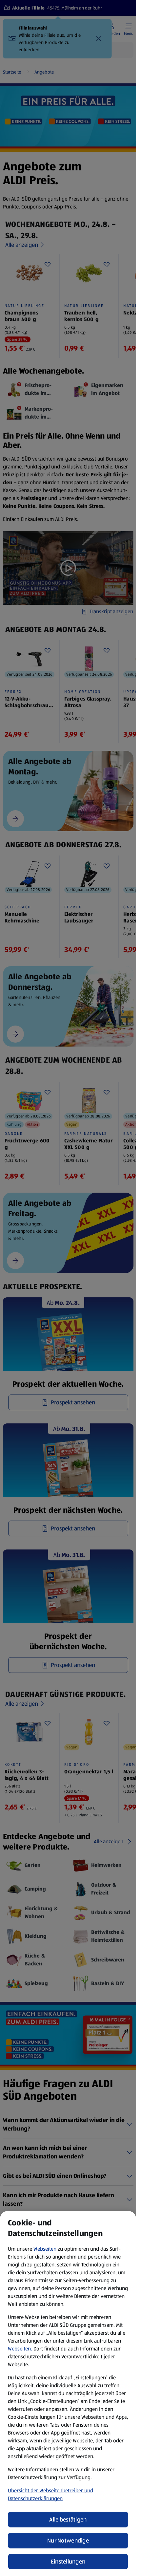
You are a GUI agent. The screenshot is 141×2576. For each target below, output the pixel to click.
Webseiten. (20, 2349)
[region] (68, 2393)
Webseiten (45, 2249)
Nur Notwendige (68, 2541)
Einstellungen (68, 2562)
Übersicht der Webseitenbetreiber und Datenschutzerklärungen (50, 2494)
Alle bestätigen (68, 2520)
